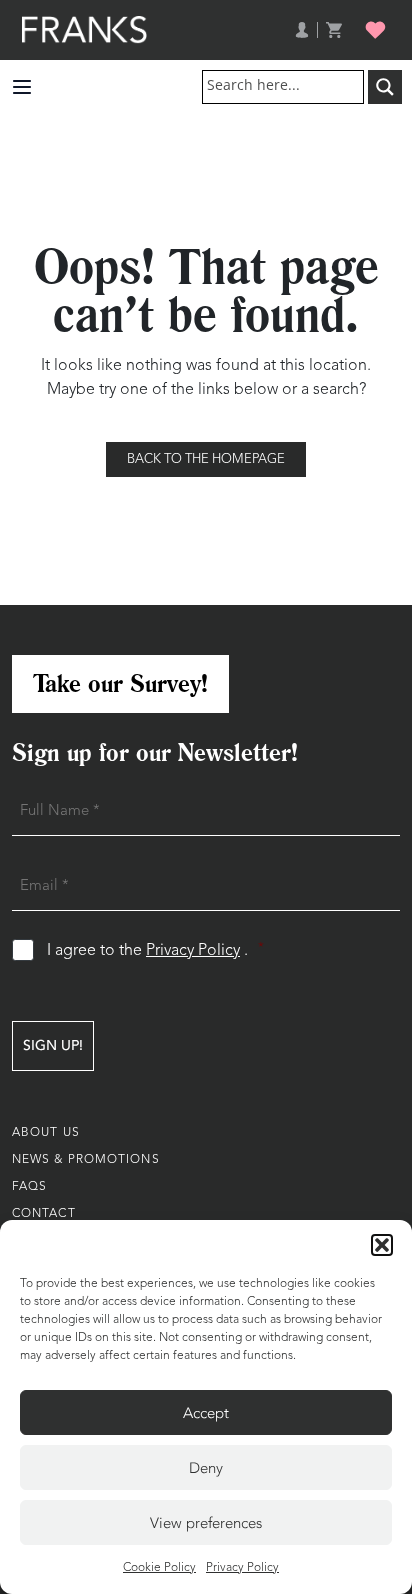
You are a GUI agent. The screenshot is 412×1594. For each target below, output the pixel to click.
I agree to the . (155, 950)
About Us (46, 1133)
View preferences (206, 1523)
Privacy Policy (242, 1568)
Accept (206, 1413)
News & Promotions (86, 1160)
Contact (44, 1214)
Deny (206, 1468)
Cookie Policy (159, 1568)
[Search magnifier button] (385, 87)
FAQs (29, 1187)
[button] (382, 1245)
